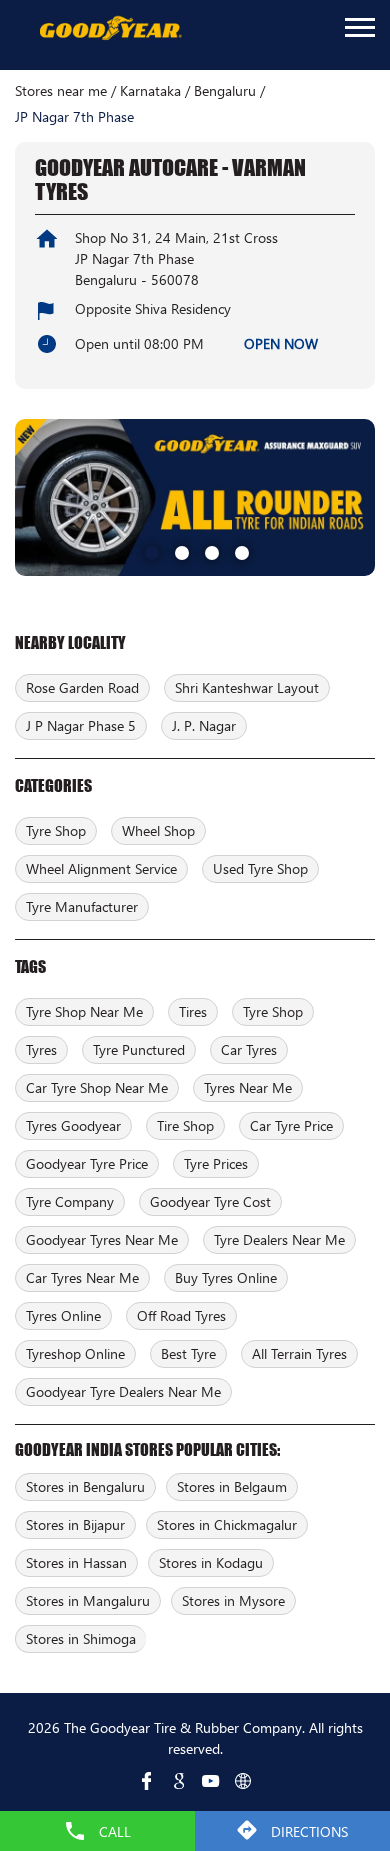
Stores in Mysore (233, 1600)
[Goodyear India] (110, 29)
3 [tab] (210, 551)
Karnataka (150, 91)
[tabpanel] (195, 497)
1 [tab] (150, 551)
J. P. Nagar (204, 725)
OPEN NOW (281, 343)
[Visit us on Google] (179, 1781)
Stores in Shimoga (81, 1638)
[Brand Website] (243, 1781)
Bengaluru (225, 91)
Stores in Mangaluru (88, 1600)
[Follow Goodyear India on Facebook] (147, 1781)
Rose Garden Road (82, 687)
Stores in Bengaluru (85, 1486)
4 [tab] (240, 551)
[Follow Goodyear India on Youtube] (211, 1781)
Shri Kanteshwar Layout (247, 687)
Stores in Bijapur (75, 1524)
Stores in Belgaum (232, 1486)
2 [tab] (180, 551)
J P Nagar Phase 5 (81, 725)
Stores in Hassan (76, 1562)
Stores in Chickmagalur (227, 1524)
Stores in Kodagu (211, 1562)
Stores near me (61, 91)
